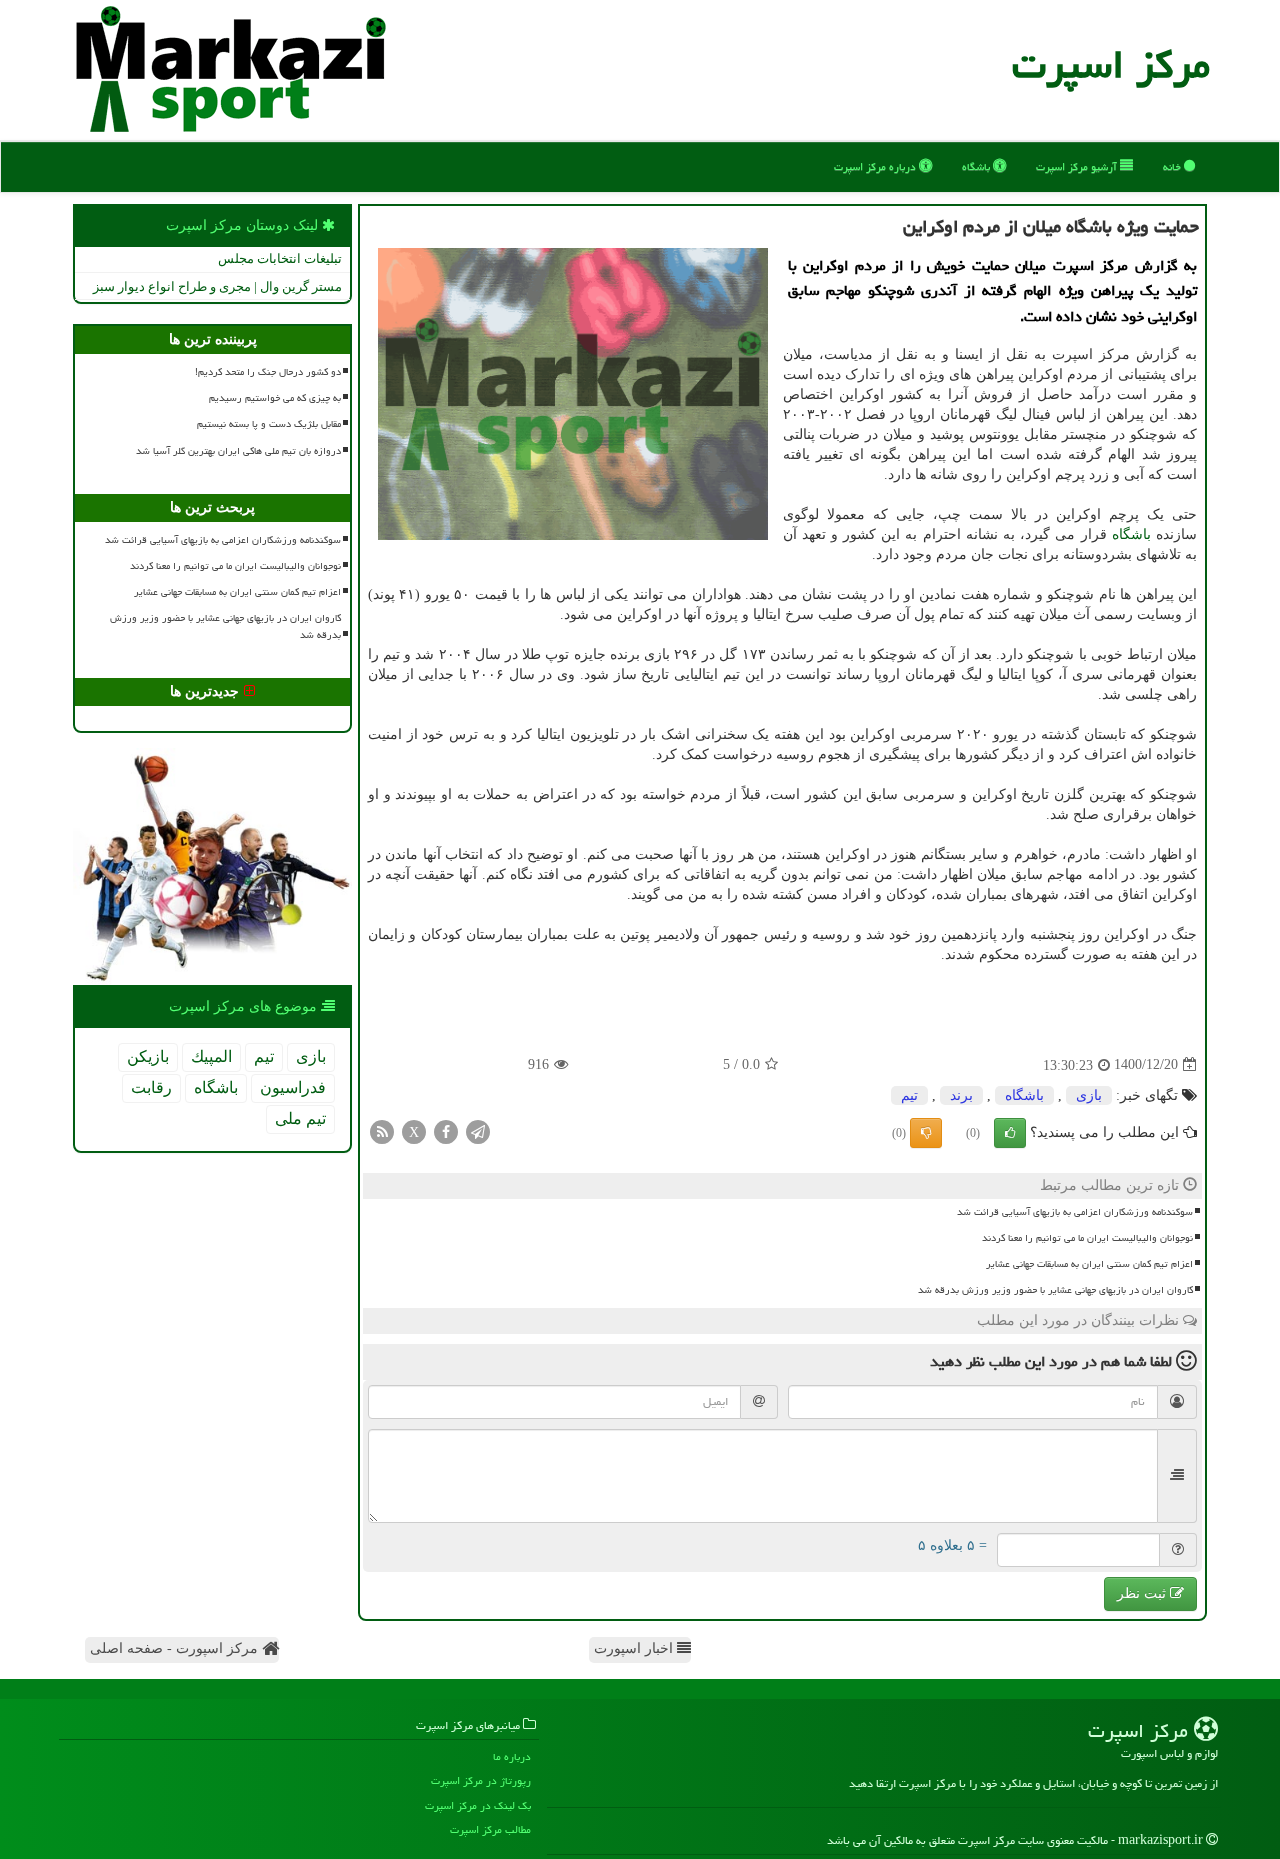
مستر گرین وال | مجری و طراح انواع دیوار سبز (217, 286)
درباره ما (512, 1756)
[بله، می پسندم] (1010, 1133)
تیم (909, 1095)
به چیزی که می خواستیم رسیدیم (275, 398)
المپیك (211, 1056)
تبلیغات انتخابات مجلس (280, 258)
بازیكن (148, 1056)
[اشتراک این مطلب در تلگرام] (478, 1130)
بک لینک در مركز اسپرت (478, 1805)
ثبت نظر (1143, 1593)
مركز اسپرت (1111, 64)
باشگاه (977, 166)
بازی (1089, 1095)
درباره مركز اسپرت (876, 166)
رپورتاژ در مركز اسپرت (481, 1780)
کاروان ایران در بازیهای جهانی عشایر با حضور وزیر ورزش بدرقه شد (1055, 1290)
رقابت (151, 1087)
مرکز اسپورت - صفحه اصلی (176, 1648)
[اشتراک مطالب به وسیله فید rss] (382, 1130)
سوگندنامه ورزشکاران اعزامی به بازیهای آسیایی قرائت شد (1075, 1212)
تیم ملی (300, 1118)
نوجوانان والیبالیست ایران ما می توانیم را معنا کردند (1087, 1238)
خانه (1173, 166)
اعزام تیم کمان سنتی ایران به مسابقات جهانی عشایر (1089, 1264)
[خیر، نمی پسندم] (926, 1133)
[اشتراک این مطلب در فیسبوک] (446, 1130)
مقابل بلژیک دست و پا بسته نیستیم (269, 424)
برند (961, 1095)
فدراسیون (293, 1087)
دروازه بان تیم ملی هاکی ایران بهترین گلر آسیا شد (238, 451)
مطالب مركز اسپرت (490, 1829)
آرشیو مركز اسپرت (1078, 166)
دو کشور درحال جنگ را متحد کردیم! (268, 372)
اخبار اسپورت (635, 1648)
